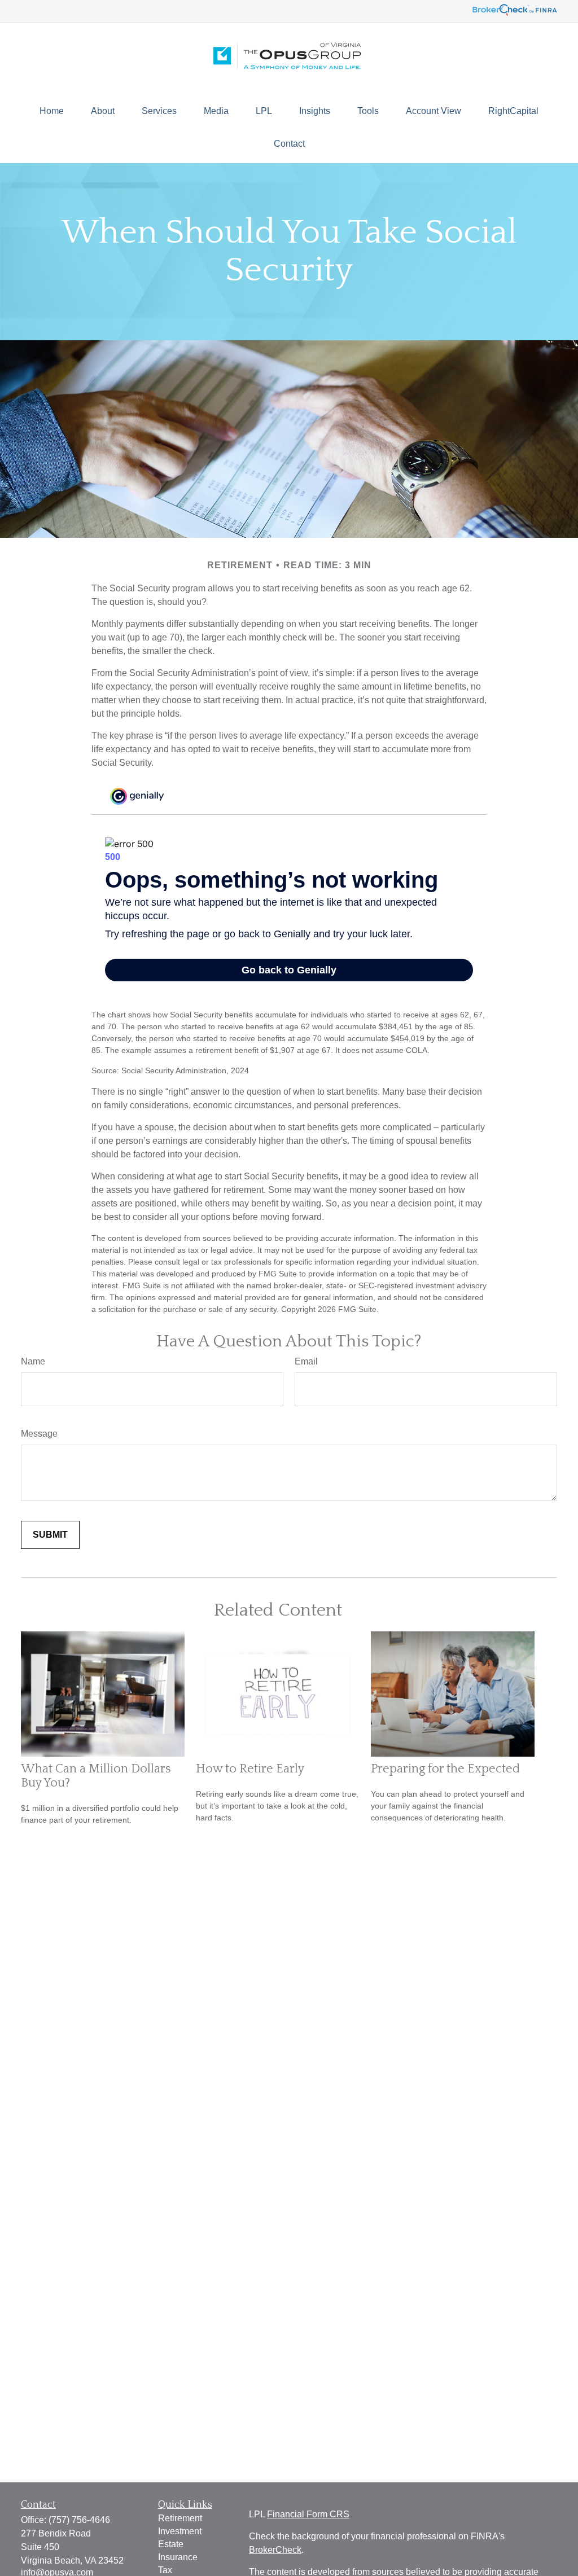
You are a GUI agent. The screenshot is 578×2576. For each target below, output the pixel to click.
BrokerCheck (275, 2550)
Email (306, 1361)
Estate (171, 2544)
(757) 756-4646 (79, 2520)
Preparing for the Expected (445, 1769)
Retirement (180, 2518)
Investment (180, 2531)
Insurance (178, 2557)
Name (33, 1361)
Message (39, 1434)
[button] (52, 111)
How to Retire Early (250, 1769)
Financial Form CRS (308, 2514)
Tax (165, 2570)
